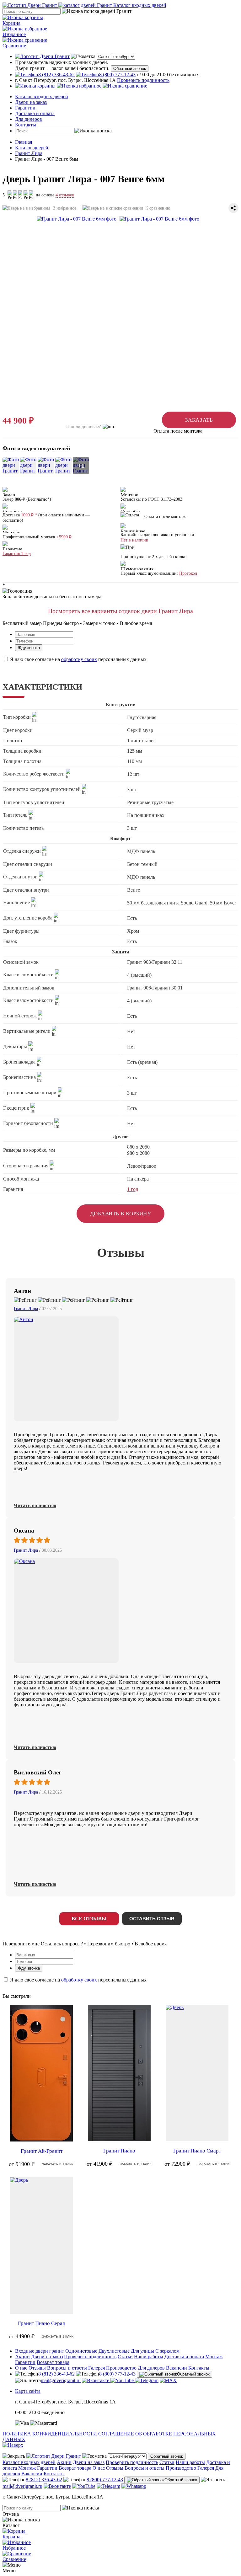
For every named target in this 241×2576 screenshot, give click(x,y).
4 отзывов (65, 195)
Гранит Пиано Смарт (197, 2151)
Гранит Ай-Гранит (42, 2151)
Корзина (11, 23)
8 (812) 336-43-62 (56, 2374)
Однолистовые (81, 2351)
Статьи (125, 2357)
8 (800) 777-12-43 (117, 2374)
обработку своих (79, 659)
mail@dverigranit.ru (61, 2380)
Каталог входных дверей (42, 96)
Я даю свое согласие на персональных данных (78, 659)
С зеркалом (167, 2351)
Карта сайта (28, 2391)
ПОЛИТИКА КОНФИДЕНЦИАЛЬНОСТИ (50, 2434)
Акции (22, 2357)
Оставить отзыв (152, 1919)
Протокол (188, 573)
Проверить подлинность (143, 80)
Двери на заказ (31, 102)
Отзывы (37, 2368)
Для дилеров (29, 119)
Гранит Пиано (119, 2151)
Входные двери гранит (40, 2351)
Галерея (96, 2368)
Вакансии (177, 2368)
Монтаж (214, 2357)
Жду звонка (29, 648)
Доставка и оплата (35, 113)
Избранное (14, 34)
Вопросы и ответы (67, 2368)
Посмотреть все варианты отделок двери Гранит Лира (120, 611)
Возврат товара (53, 2362)
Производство (121, 2368)
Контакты (26, 125)
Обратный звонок (130, 69)
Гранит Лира (26, 1309)
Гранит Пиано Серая (41, 2323)
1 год (133, 1189)
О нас (21, 2368)
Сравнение (14, 46)
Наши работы (149, 2357)
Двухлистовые (114, 2351)
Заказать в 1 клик (58, 2164)
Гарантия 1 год (17, 554)
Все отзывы (89, 1919)
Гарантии (25, 108)
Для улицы (142, 2351)
